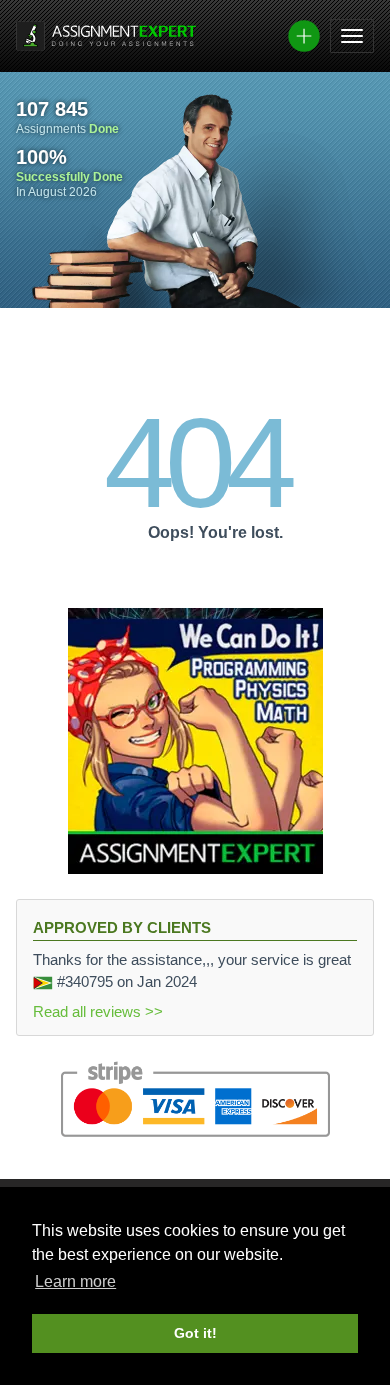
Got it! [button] (195, 1333)
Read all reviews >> (98, 1011)
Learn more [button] (75, 1281)
